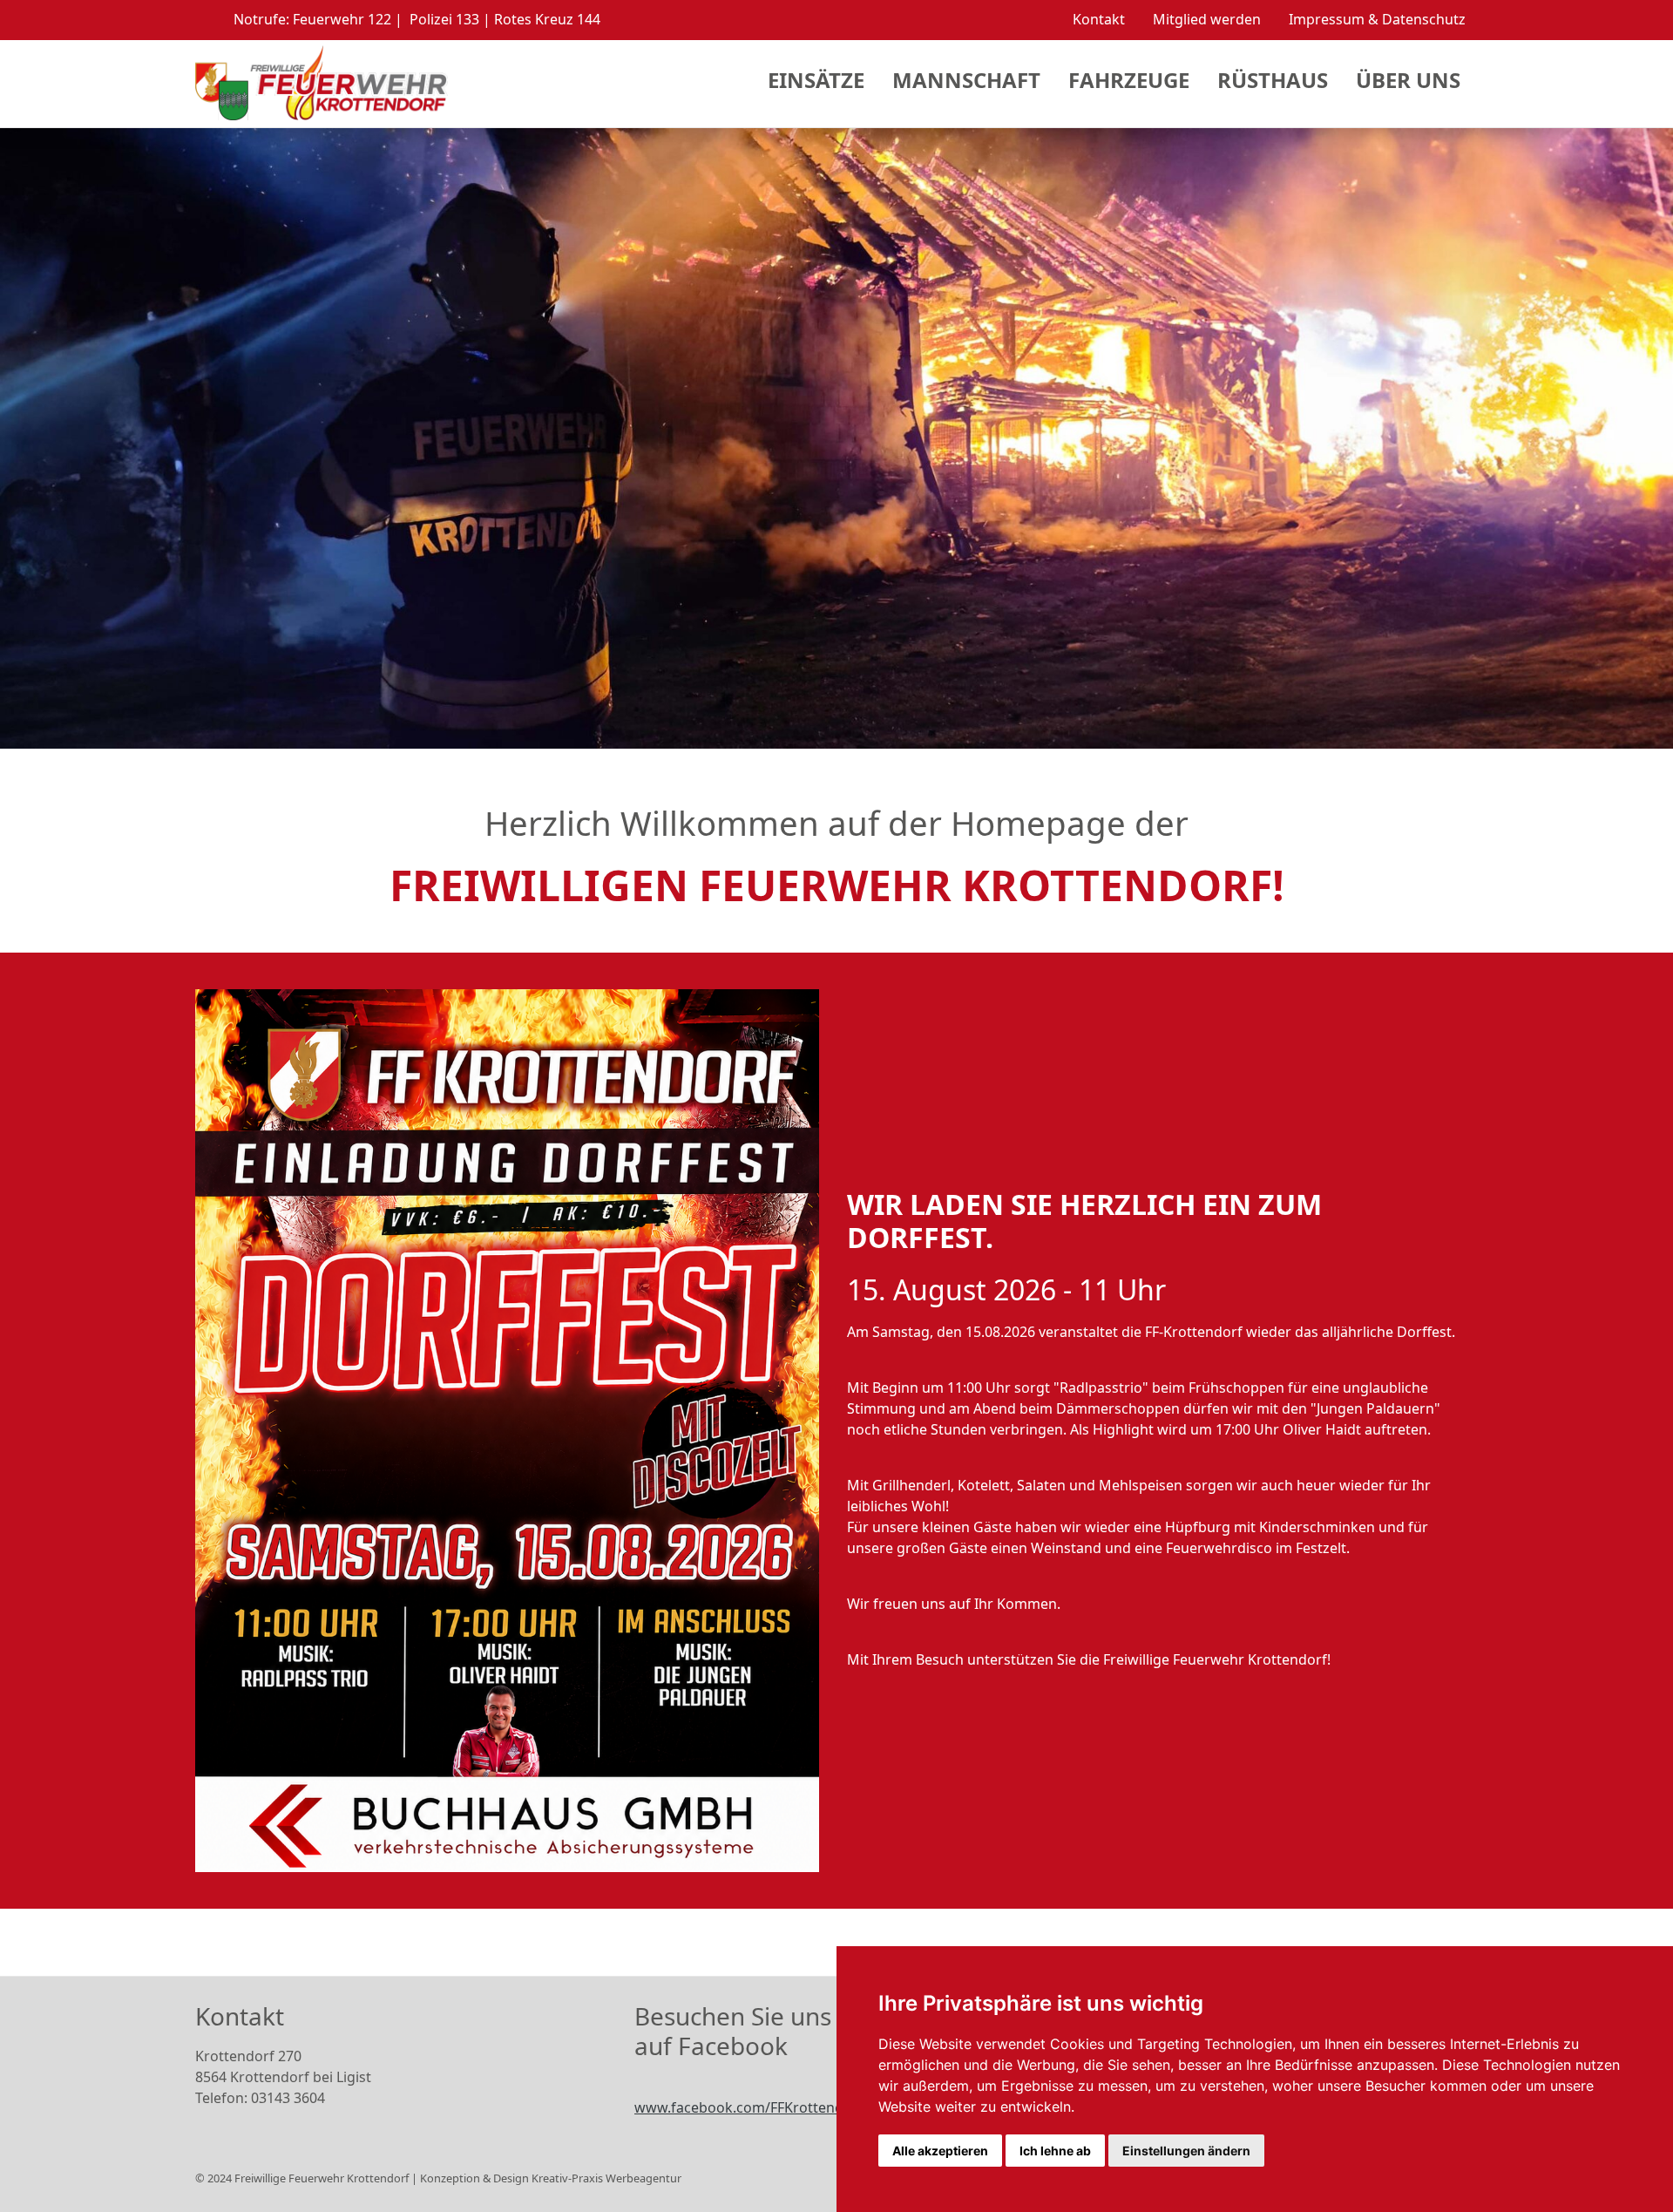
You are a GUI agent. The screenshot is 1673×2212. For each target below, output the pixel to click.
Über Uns (1408, 80)
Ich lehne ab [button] (1055, 2151)
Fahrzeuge (1129, 80)
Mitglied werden (1207, 19)
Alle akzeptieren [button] (940, 2151)
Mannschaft (966, 80)
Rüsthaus (1273, 80)
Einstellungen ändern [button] (1186, 2151)
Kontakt (1099, 19)
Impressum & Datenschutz (1377, 19)
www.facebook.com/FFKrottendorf (749, 2107)
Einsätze (816, 80)
